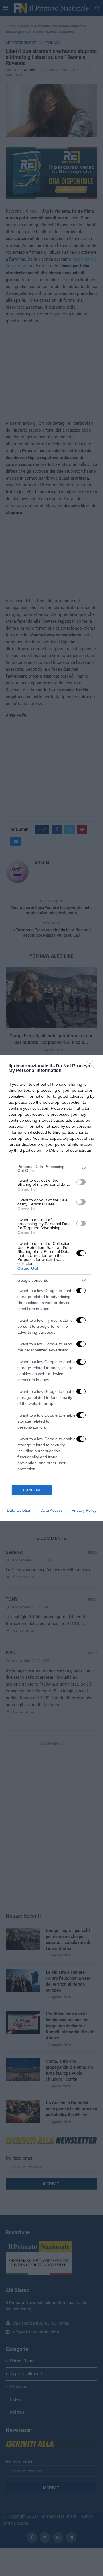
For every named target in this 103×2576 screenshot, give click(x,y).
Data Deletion (19, 1510)
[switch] (81, 1182)
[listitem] (51, 1169)
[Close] (92, 1066)
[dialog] (51, 1288)
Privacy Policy (84, 1510)
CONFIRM (32, 1490)
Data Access (51, 1510)
